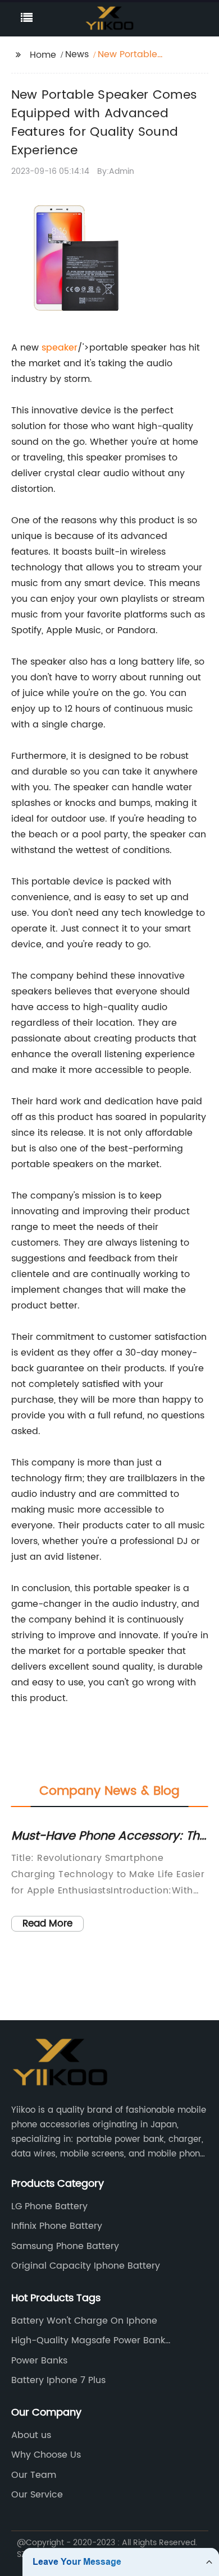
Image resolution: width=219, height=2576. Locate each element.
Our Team (34, 2475)
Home (43, 55)
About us (31, 2435)
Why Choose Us (46, 2455)
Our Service (37, 2495)
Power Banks (39, 2361)
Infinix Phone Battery (57, 2226)
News (77, 54)
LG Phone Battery (49, 2206)
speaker (60, 348)
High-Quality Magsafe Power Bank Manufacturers (88, 2340)
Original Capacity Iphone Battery (86, 2266)
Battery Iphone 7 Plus (58, 2380)
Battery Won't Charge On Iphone (84, 2321)
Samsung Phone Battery (65, 2246)
